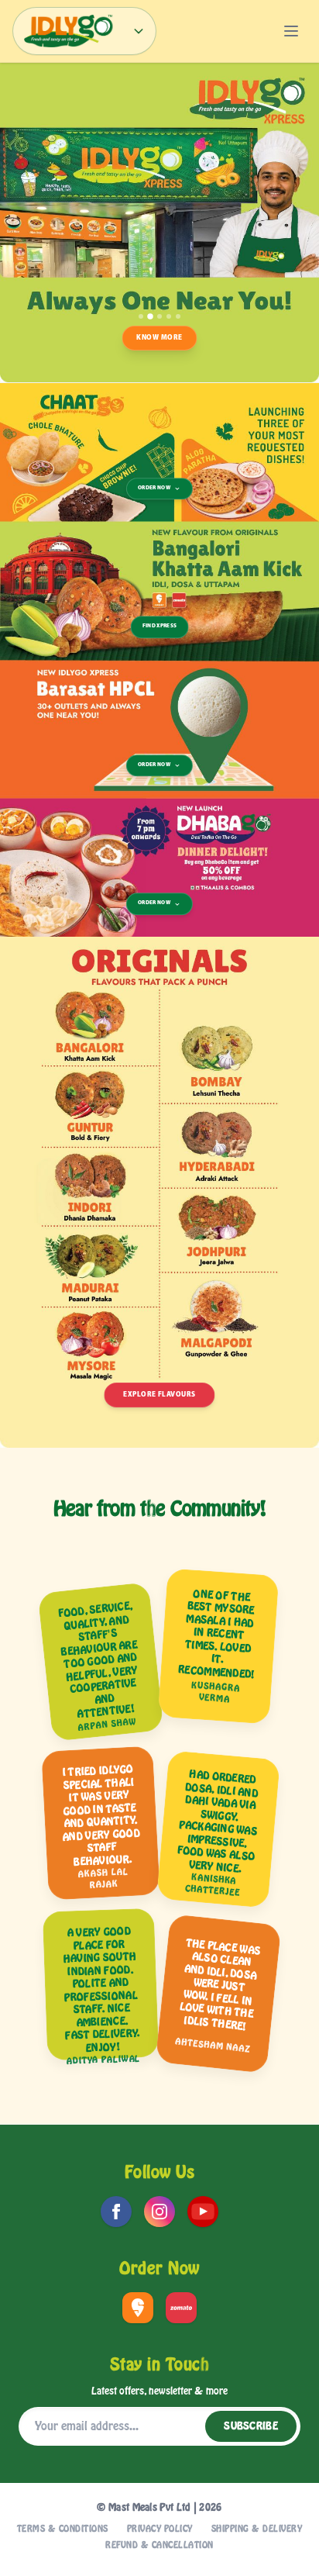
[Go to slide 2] (150, 316)
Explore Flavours (159, 1395)
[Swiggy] (138, 2308)
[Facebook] (116, 2212)
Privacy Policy (160, 2529)
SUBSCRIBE (251, 2426)
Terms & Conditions (63, 2529)
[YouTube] (203, 2212)
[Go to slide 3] (159, 316)
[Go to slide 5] (178, 316)
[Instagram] (159, 2212)
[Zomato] (181, 2308)
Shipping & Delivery (257, 2529)
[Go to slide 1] (141, 316)
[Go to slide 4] (169, 316)
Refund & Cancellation (159, 2545)
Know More (159, 338)
